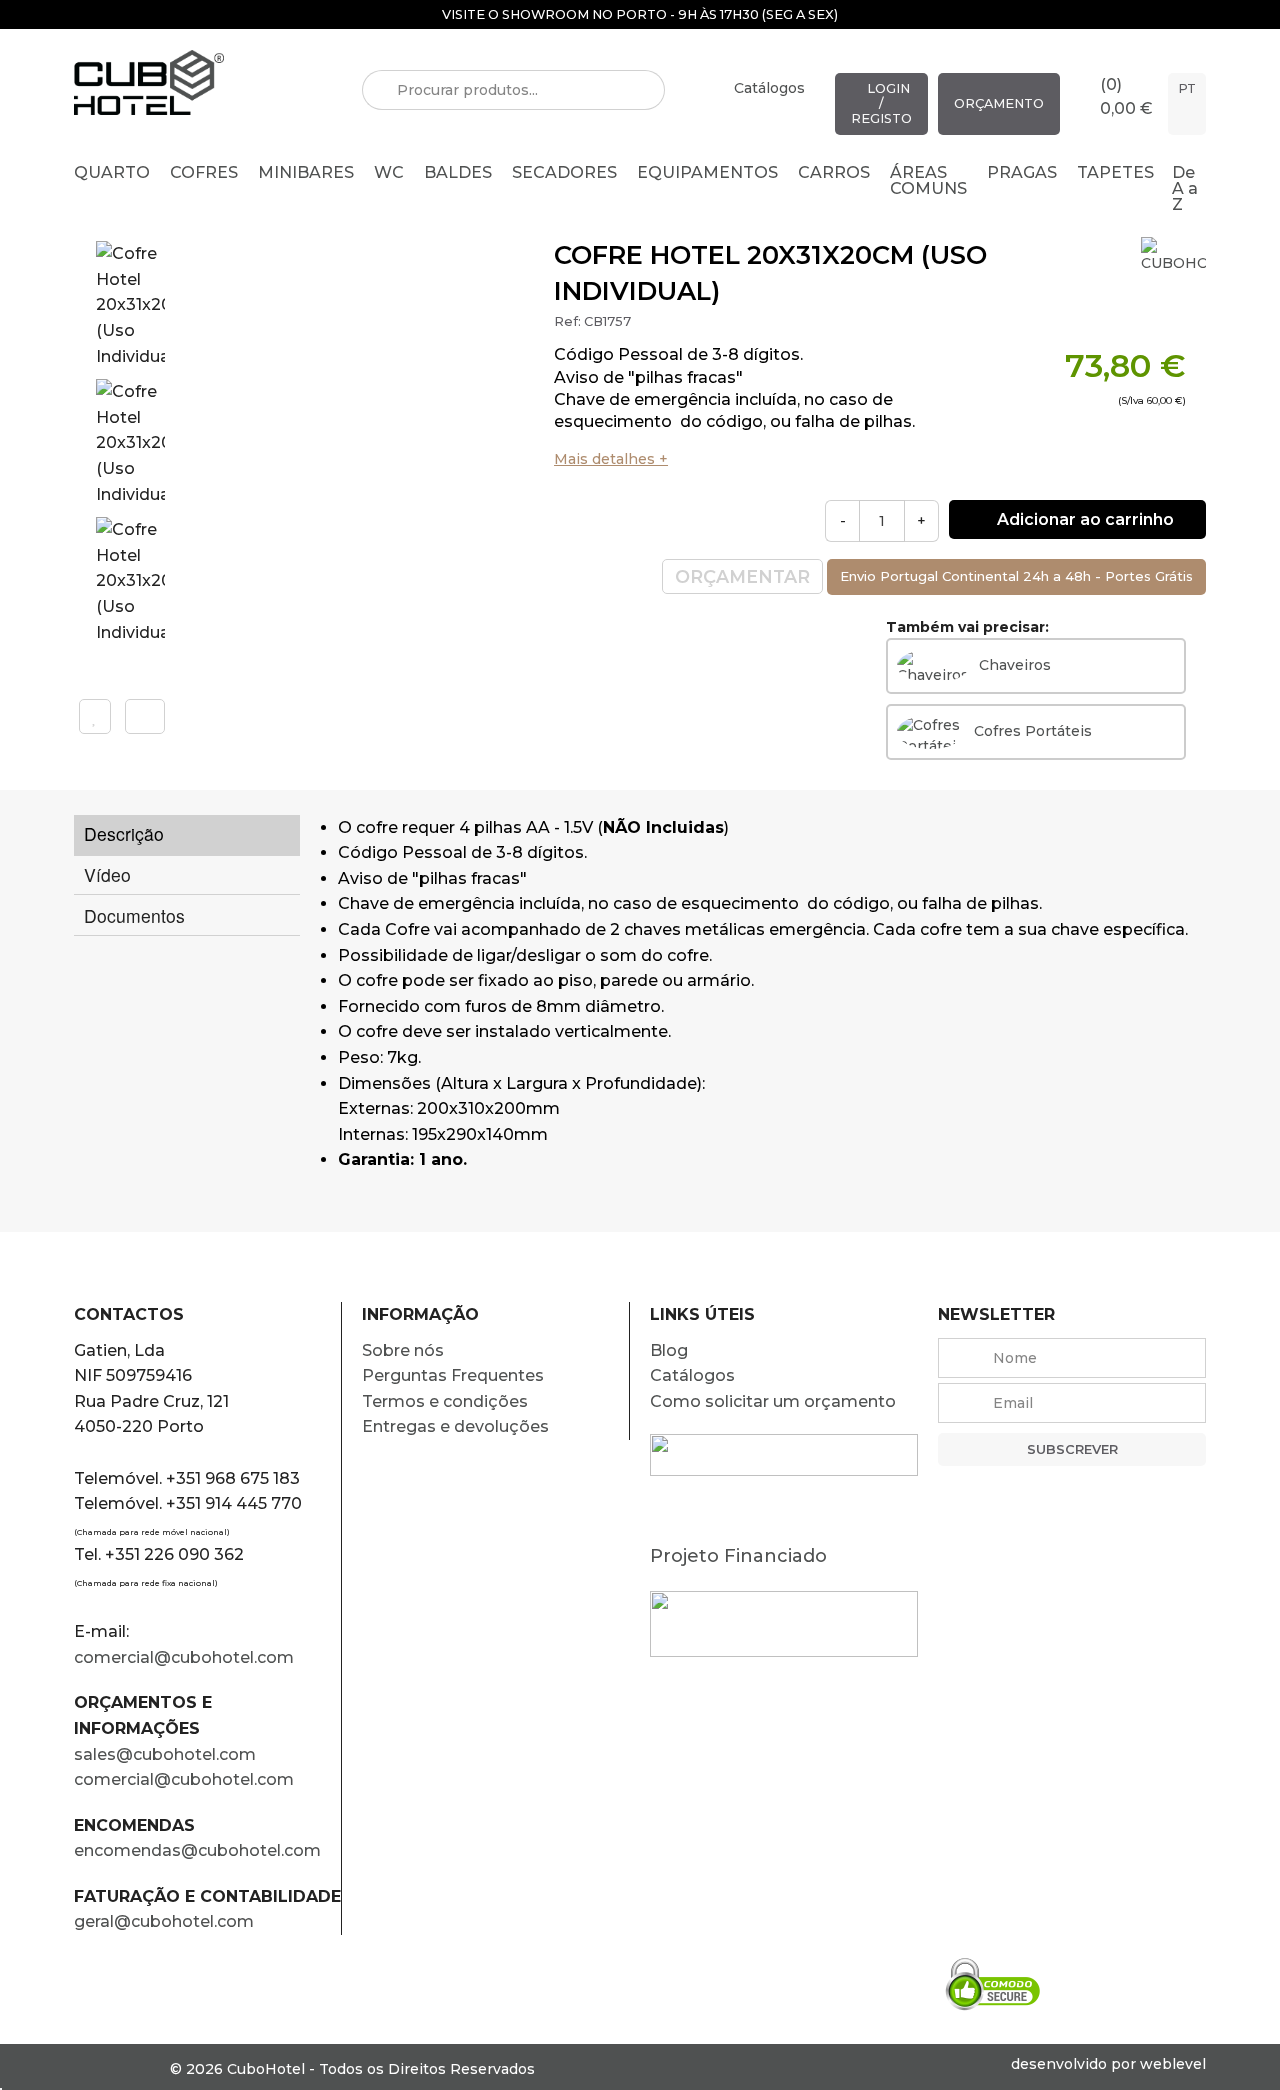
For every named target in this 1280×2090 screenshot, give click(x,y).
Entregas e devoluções (455, 1426)
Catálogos (769, 88)
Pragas (1022, 172)
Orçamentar (742, 576)
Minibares (306, 172)
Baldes (458, 172)
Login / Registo (881, 103)
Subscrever (1072, 1449)
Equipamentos (707, 172)
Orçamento (999, 103)
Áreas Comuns (928, 180)
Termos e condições (445, 1401)
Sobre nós (403, 1350)
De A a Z (1185, 188)
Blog (669, 1350)
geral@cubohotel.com (164, 1921)
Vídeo (107, 874)
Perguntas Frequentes (453, 1375)
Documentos (134, 915)
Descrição (124, 833)
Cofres (204, 172)
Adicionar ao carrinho (1083, 519)
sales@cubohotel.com (165, 1754)
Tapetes (1115, 172)
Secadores (564, 172)
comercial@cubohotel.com (184, 1657)
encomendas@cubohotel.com (199, 1850)
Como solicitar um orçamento (773, 1401)
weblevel (1173, 2064)
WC (389, 172)
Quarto (112, 172)
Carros (834, 172)
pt (1187, 88)
